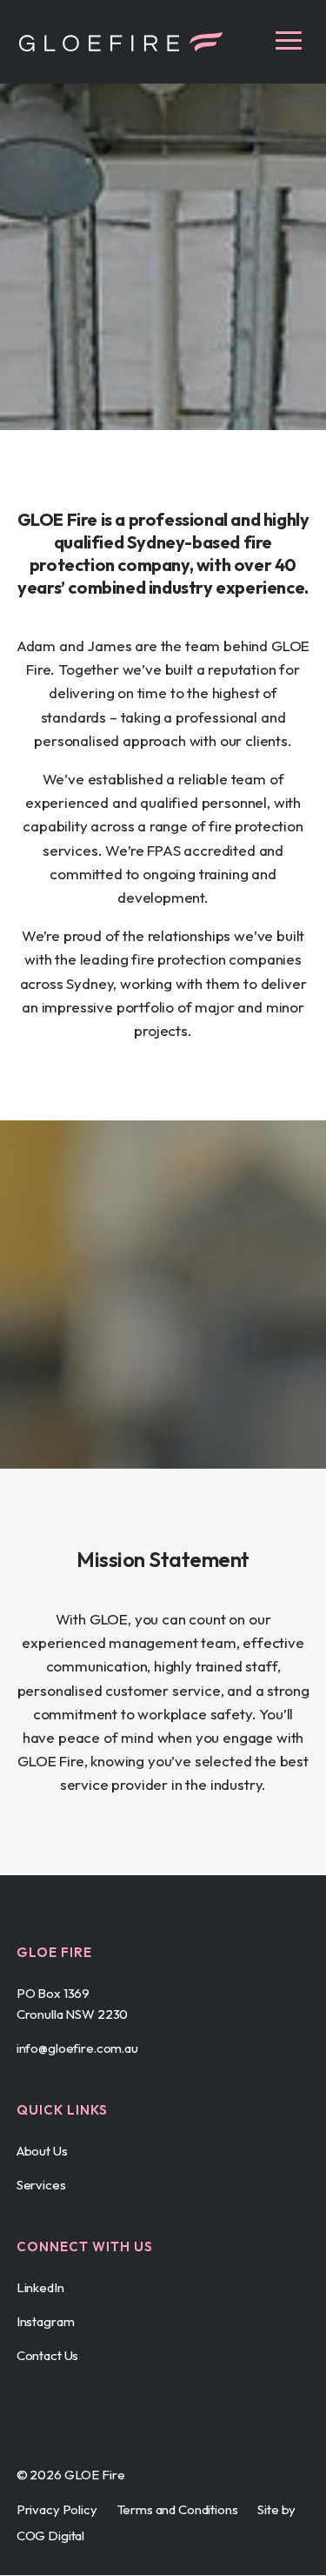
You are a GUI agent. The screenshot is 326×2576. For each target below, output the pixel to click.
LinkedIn (40, 2287)
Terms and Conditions (178, 2509)
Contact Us (48, 2355)
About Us (42, 2151)
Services (41, 2185)
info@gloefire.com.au (77, 2048)
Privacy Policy (57, 2509)
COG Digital (50, 2536)
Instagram (46, 2321)
